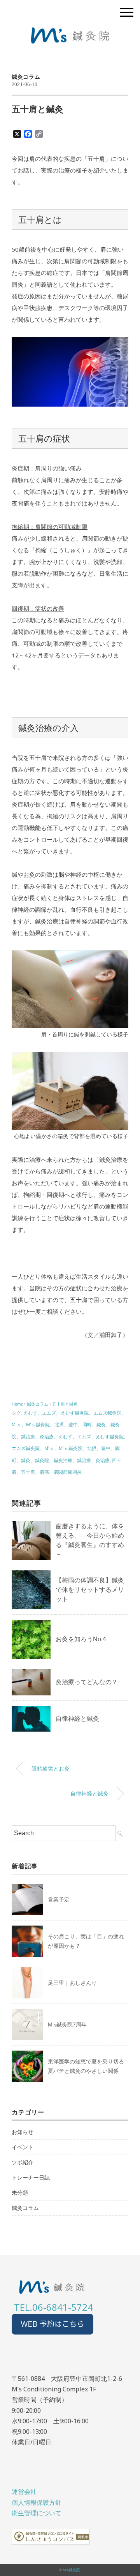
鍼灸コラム (26, 77)
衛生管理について (37, 2513)
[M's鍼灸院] (70, 33)
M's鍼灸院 (71, 2570)
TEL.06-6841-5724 (53, 2307)
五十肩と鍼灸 (65, 1404)
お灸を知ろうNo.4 (81, 1639)
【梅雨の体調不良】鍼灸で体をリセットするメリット (90, 1590)
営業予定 (59, 1899)
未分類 (20, 2193)
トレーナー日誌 (31, 2178)
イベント (23, 2147)
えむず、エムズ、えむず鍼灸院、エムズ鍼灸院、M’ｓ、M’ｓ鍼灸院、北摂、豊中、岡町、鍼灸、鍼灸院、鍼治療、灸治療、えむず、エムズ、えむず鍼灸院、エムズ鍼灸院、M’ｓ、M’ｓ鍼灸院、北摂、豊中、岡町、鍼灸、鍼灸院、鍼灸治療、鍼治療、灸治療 (70, 1437)
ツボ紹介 (23, 2162)
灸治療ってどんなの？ (87, 1682)
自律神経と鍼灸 (77, 1719)
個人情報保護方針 (37, 2502)
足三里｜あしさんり (72, 1983)
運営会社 (24, 2491)
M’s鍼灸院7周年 (67, 2025)
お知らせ (23, 2132)
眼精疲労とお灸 (51, 1769)
